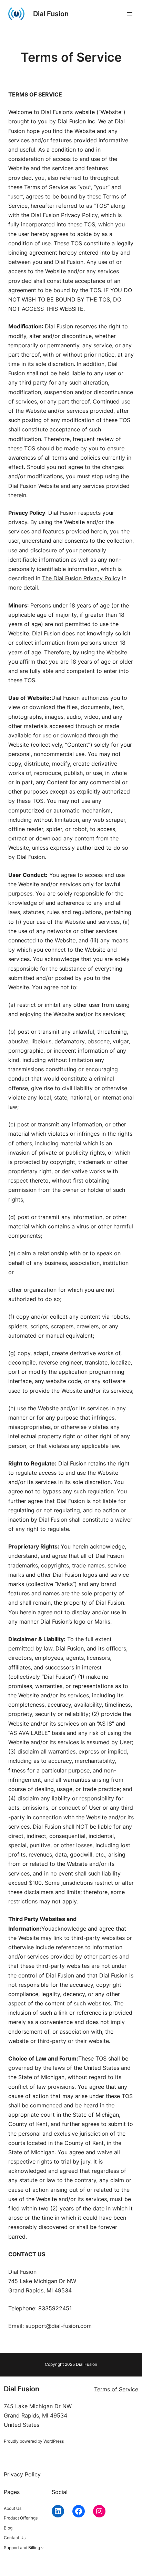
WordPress (54, 2441)
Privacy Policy (22, 2474)
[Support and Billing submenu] (42, 2548)
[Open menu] (130, 14)
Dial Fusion (51, 14)
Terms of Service (116, 2389)
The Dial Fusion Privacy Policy (81, 578)
